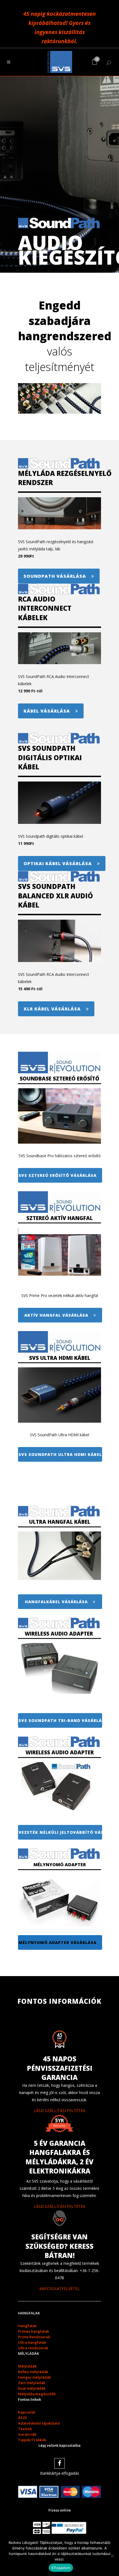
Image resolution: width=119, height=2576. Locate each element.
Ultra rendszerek (33, 2348)
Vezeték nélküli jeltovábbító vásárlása (60, 1832)
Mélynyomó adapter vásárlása (58, 1942)
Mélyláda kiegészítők (37, 2394)
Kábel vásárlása (47, 711)
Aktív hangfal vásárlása (56, 1315)
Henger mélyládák (34, 2377)
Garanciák (27, 2434)
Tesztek (25, 2429)
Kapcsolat (27, 2412)
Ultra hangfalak (32, 2342)
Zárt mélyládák (32, 2383)
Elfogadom (61, 2568)
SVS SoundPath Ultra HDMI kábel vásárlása (60, 1454)
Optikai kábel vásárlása (58, 863)
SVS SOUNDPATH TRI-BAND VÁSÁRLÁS (60, 1720)
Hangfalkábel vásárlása (56, 1602)
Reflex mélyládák (33, 2372)
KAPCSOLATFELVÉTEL (59, 2289)
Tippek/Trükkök (32, 2440)
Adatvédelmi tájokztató (39, 2423)
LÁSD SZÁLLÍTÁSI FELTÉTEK (60, 2110)
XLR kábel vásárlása (52, 1009)
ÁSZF (23, 2418)
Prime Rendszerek (34, 2337)
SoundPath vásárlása (55, 576)
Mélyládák (27, 2366)
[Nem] (112, 2556)
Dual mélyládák (32, 2388)
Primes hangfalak (33, 2331)
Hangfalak (27, 2326)
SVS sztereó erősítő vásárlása (58, 1175)
